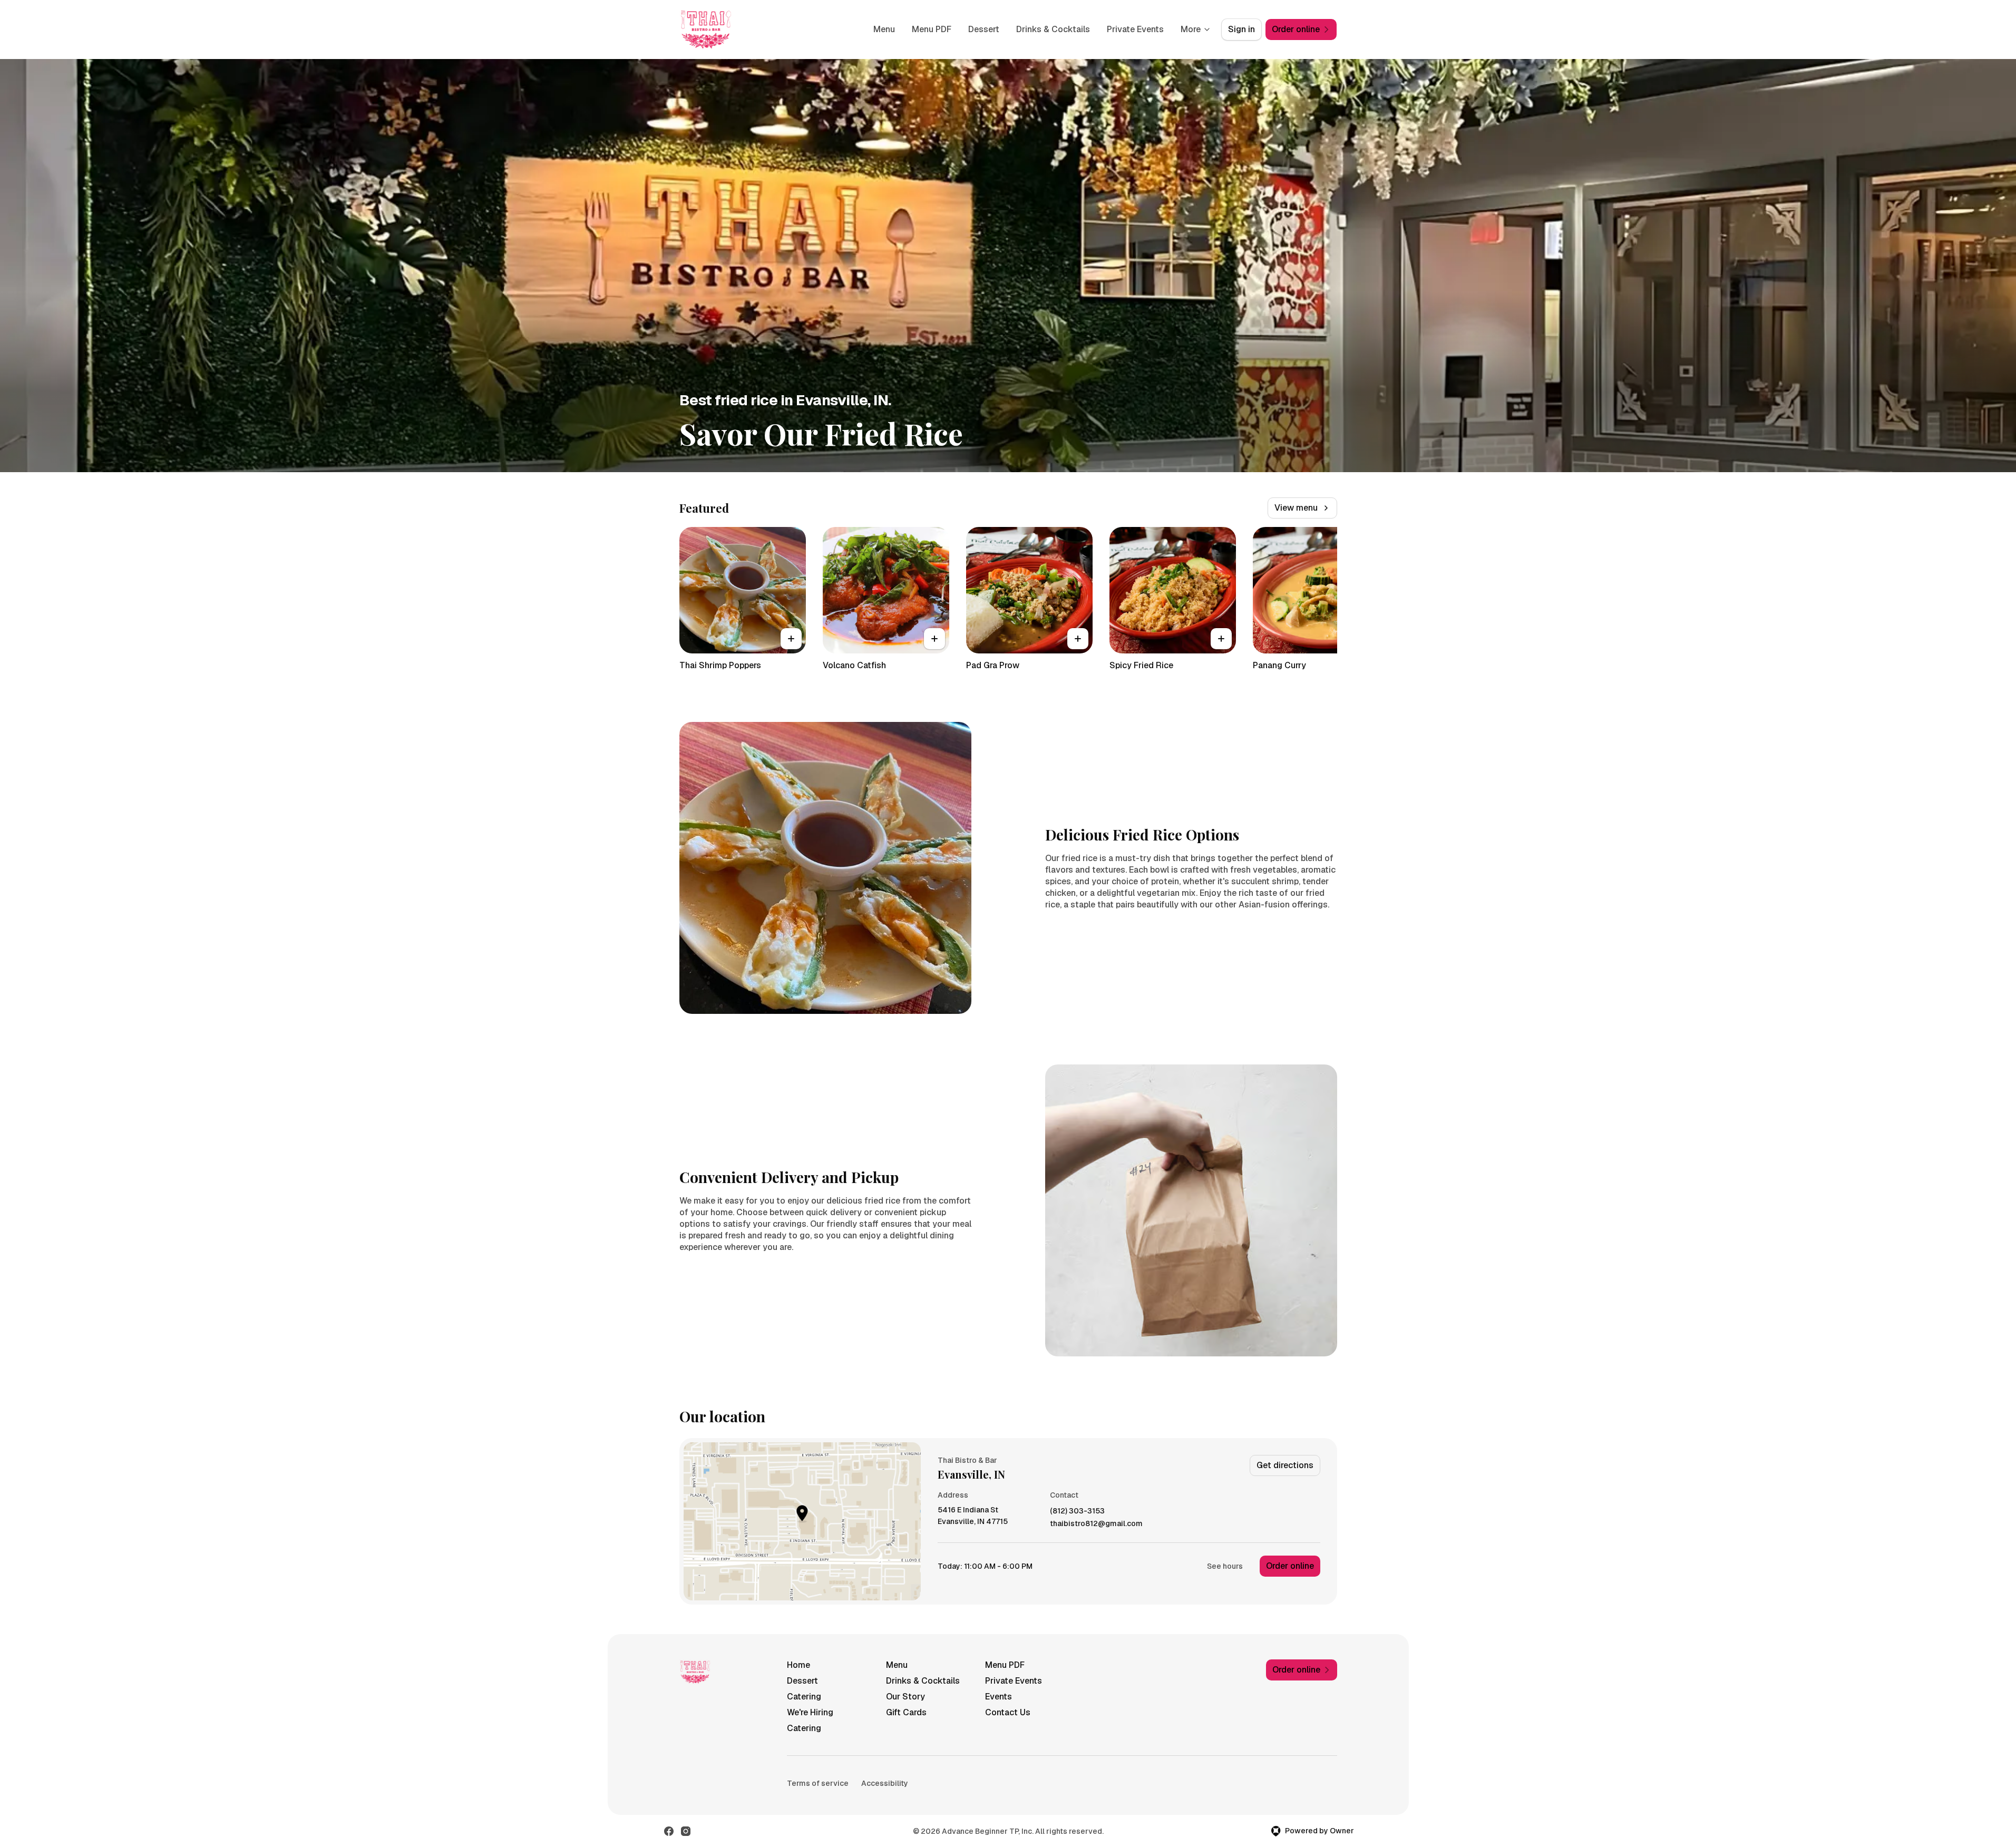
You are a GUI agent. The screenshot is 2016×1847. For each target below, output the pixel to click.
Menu (884, 29)
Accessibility (885, 1783)
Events (999, 1697)
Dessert (984, 29)
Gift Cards (906, 1712)
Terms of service (818, 1783)
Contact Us (1008, 1712)
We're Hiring (810, 1712)
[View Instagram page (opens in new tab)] (686, 1831)
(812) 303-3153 (1077, 1511)
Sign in (1241, 29)
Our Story (905, 1697)
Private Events (1135, 29)
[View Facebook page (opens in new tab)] (669, 1831)
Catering (804, 1697)
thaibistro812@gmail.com (1096, 1524)
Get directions (1285, 1465)
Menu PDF (932, 29)
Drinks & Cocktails (1053, 29)
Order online (1290, 1566)
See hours (1225, 1566)
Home (798, 1665)
